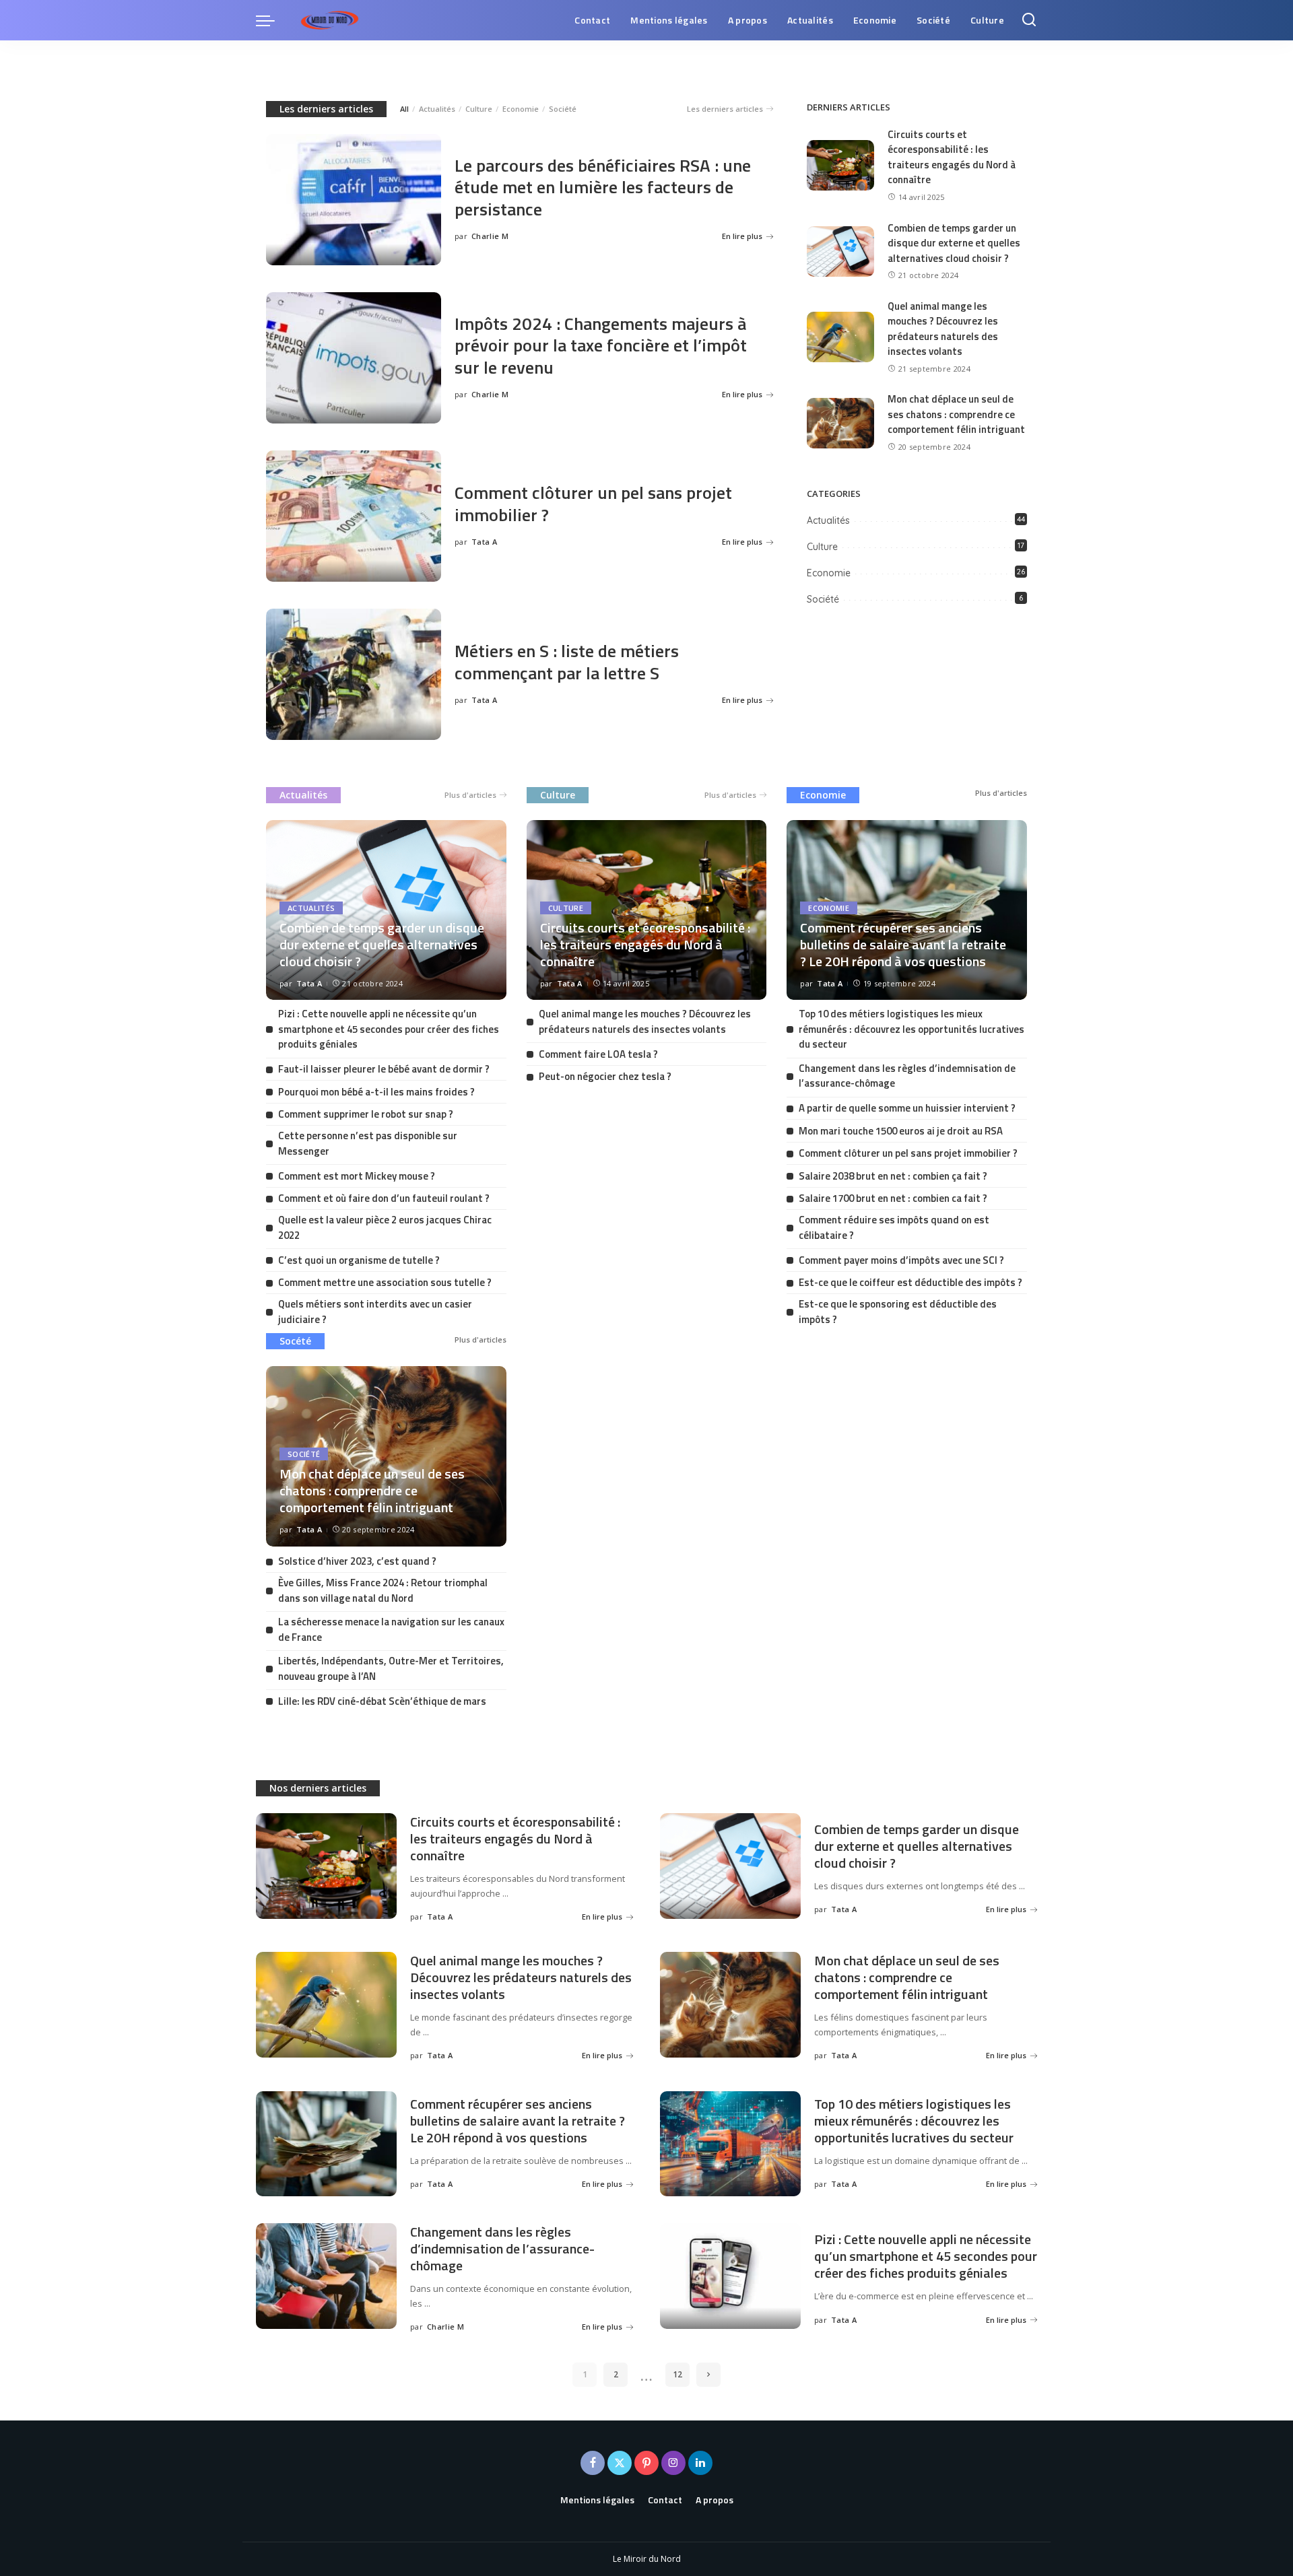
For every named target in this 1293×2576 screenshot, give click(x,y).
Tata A (484, 542)
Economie (521, 109)
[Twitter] (620, 2463)
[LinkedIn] (700, 2463)
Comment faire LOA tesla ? (598, 1054)
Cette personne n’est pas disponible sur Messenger (368, 1143)
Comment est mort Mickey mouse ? (357, 1176)
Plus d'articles (470, 795)
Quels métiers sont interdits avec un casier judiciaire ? (375, 1312)
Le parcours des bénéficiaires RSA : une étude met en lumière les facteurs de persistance (603, 187)
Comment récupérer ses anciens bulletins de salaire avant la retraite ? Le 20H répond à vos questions (903, 944)
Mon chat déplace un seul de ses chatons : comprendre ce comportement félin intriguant (956, 414)
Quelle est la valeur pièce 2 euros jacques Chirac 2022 (385, 1227)
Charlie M (490, 236)
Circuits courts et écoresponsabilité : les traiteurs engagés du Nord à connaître (952, 157)
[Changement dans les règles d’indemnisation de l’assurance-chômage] (326, 2276)
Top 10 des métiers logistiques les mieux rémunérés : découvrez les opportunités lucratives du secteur (911, 1029)
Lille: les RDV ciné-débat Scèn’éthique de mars (382, 1701)
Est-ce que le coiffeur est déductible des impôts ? (910, 1282)
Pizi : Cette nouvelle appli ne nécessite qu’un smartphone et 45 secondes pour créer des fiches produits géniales (389, 1029)
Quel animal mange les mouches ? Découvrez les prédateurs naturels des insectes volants (943, 329)
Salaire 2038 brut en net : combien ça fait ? (893, 1176)
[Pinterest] (646, 2463)
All (404, 109)
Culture (479, 109)
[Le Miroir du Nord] (330, 20)
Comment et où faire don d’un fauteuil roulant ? (384, 1198)
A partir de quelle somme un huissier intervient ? (907, 1108)
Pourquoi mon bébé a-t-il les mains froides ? (376, 1092)
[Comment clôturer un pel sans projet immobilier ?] (354, 516)
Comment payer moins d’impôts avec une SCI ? (901, 1260)
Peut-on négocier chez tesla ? (605, 1076)
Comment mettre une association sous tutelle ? (385, 1282)
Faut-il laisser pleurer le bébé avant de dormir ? (384, 1069)
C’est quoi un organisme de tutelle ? (359, 1260)
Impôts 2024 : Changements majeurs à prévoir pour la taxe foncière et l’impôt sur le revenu (601, 345)
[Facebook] (593, 2463)
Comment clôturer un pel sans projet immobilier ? (593, 504)
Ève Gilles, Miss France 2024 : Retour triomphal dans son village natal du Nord (383, 1590)
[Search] (1029, 20)
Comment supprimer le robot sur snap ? (366, 1114)
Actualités (437, 109)
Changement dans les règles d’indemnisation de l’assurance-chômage (907, 1076)
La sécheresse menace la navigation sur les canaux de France (391, 1629)
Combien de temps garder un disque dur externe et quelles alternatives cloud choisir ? (954, 243)
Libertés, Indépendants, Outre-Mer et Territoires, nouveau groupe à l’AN (391, 1668)
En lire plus (742, 236)
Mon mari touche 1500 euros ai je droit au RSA (901, 1131)
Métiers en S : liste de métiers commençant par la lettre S (567, 662)
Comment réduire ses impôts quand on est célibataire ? (894, 1227)
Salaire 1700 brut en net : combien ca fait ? (893, 1198)
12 (677, 2374)
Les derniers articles (326, 109)
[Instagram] (673, 2463)
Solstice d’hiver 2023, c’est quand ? (357, 1561)
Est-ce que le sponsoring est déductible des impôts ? (898, 1312)
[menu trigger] (272, 20)
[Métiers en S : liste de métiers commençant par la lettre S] (354, 674)
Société (563, 109)
